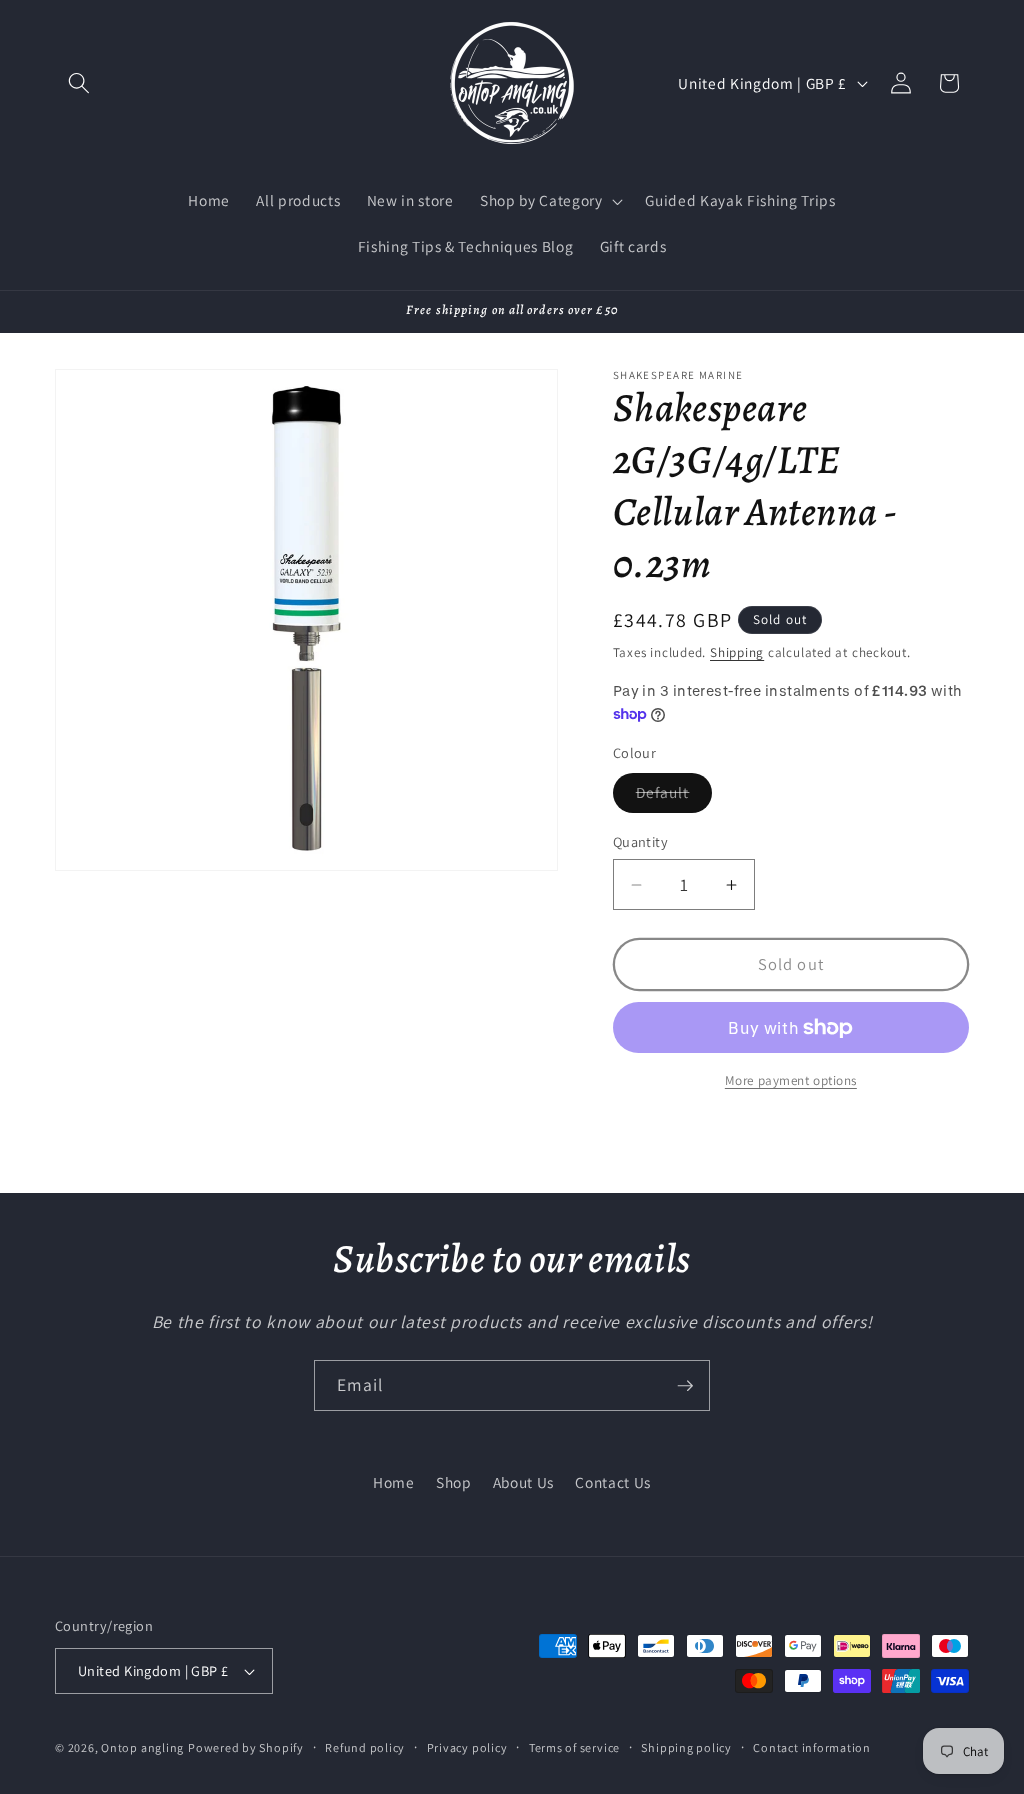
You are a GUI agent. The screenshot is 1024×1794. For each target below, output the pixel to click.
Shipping (737, 652)
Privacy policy (467, 1747)
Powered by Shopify (246, 1747)
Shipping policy (686, 1747)
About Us (523, 1482)
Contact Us (613, 1482)
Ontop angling (142, 1747)
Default (674, 796)
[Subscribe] (685, 1386)
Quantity (641, 841)
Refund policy (365, 1747)
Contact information (812, 1747)
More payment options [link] (791, 1080)
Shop (454, 1482)
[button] (79, 83)
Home (394, 1482)
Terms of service (574, 1747)
